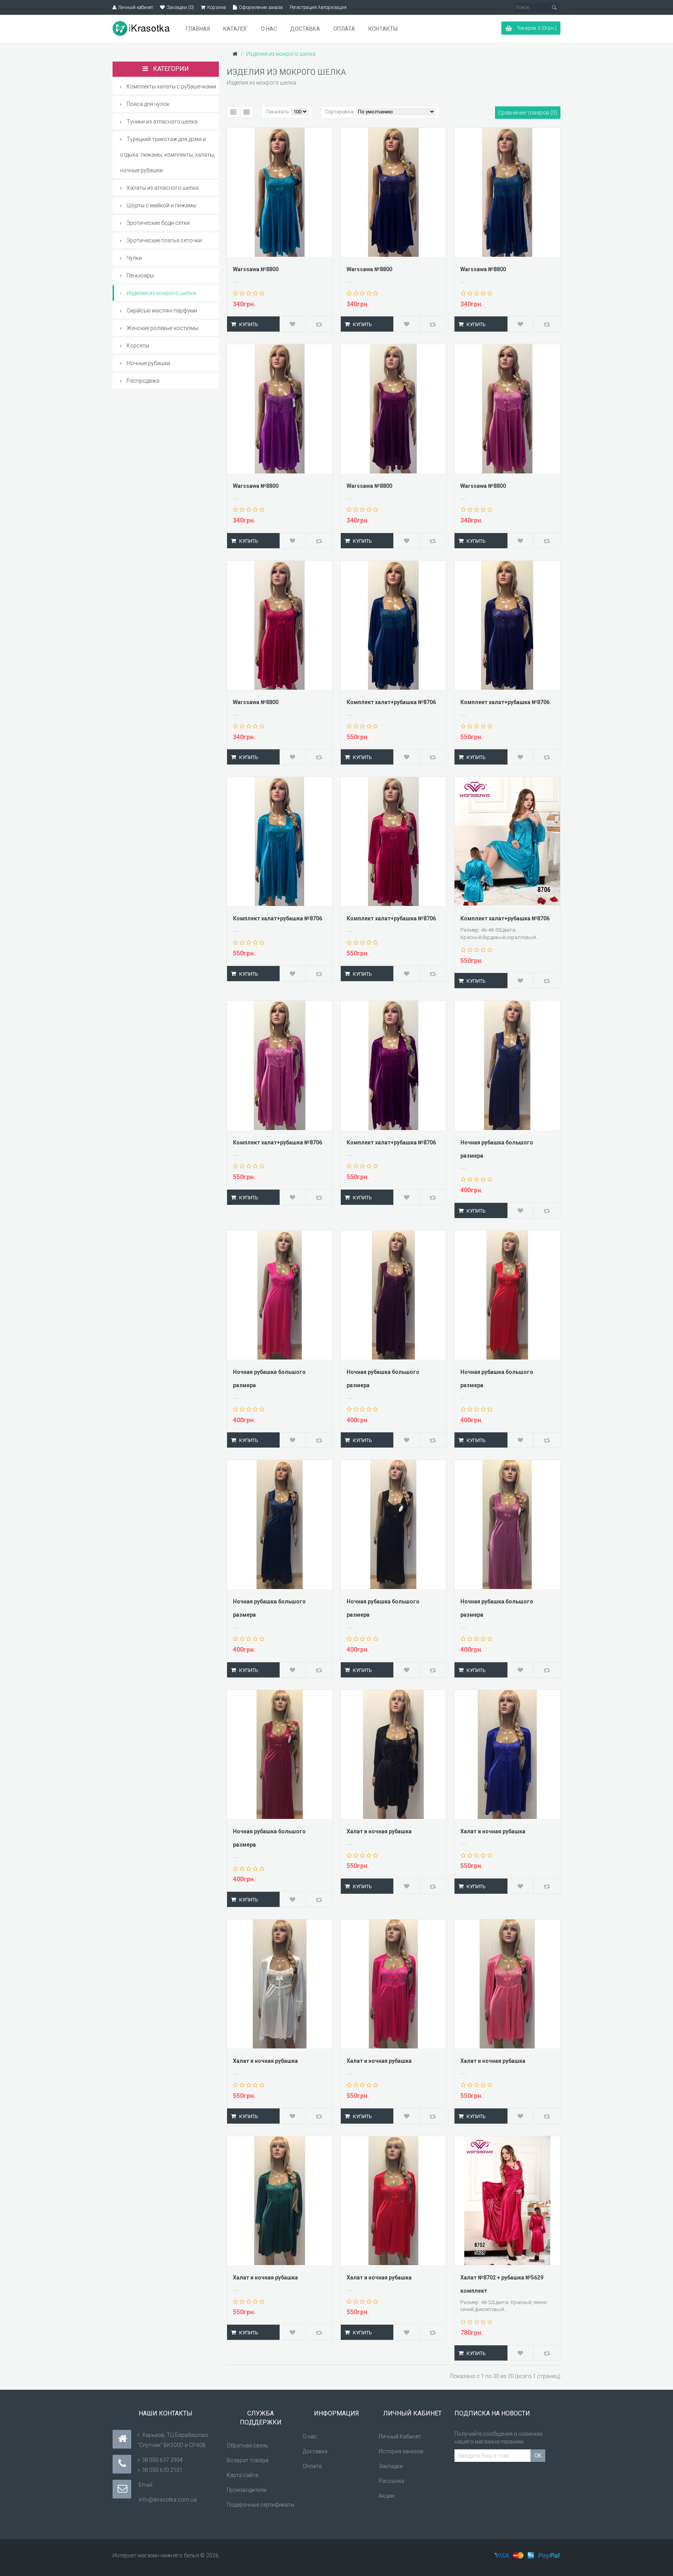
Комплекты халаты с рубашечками (171, 87)
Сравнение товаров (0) (528, 113)
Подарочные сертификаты (261, 2505)
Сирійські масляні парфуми (162, 311)
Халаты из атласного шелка (163, 188)
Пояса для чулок (148, 104)
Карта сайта (242, 2475)
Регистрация (303, 7)
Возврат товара (248, 2460)
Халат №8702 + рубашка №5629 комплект (502, 2284)
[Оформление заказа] (235, 7)
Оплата (312, 2466)
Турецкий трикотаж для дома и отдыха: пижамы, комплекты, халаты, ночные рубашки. (167, 155)
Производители (247, 2490)
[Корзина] (203, 7)
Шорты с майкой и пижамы (161, 205)
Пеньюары (140, 275)
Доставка (315, 2451)
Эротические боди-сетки (158, 223)
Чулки (134, 258)
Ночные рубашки (148, 363)
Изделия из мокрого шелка (161, 293)
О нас (310, 2437)
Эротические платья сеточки (164, 240)
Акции (386, 2496)
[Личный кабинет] (114, 7)
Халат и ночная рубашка (379, 1831)
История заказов (401, 2451)
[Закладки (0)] (162, 7)
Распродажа (143, 381)
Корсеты (138, 346)
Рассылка (391, 2481)
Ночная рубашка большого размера (497, 1149)
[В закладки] (293, 324)
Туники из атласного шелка (162, 122)
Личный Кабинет (400, 2437)
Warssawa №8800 (256, 269)
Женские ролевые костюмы (162, 328)
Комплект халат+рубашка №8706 (391, 702)
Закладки (391, 2466)
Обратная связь (248, 2445)
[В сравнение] (319, 324)
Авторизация (332, 7)
